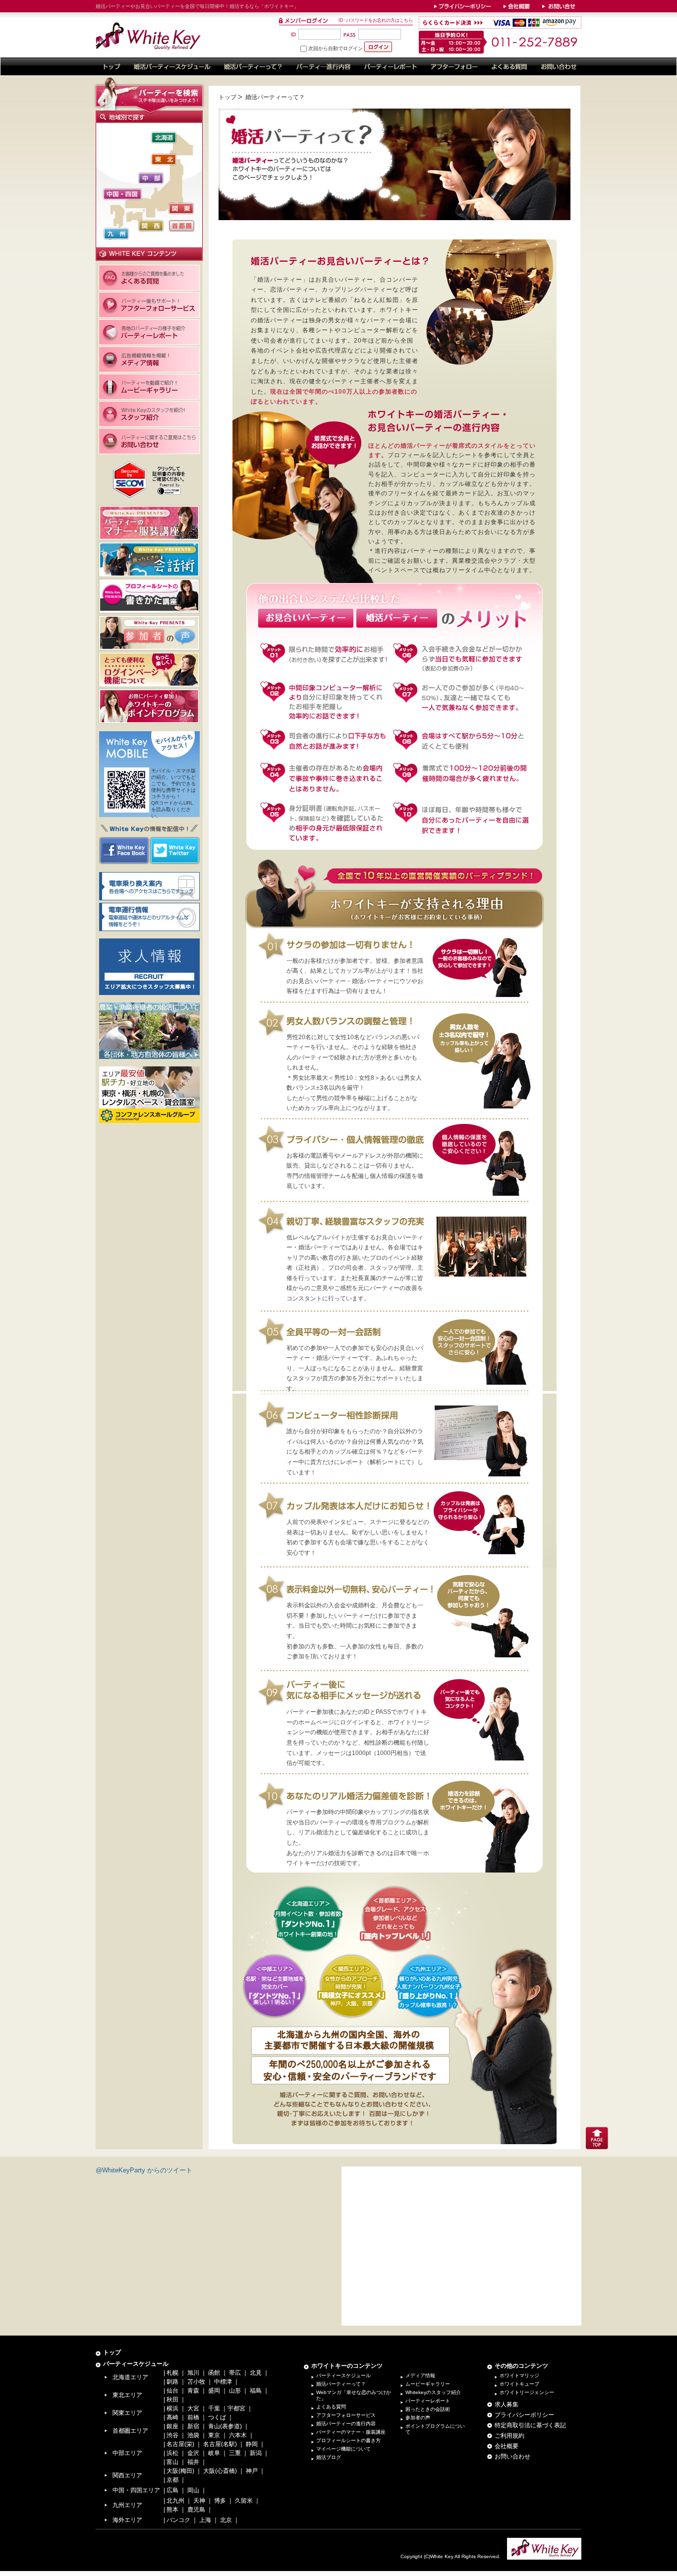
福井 (193, 2462)
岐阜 (214, 2453)
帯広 (235, 2373)
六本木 (238, 2435)
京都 (172, 2480)
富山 (172, 2462)
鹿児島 (196, 2510)
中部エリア (127, 2453)
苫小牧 (196, 2382)
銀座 (172, 2426)
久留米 (244, 2501)
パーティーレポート (428, 2401)
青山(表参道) (225, 2426)
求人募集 (507, 2404)
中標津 (223, 2382)
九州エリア (127, 2505)
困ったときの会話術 (428, 2409)
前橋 (193, 2417)
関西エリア (127, 2475)
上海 (205, 2520)
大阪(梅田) (180, 2471)
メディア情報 (420, 2375)
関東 (181, 208)
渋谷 (172, 2435)
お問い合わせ (512, 2457)
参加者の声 (418, 2418)
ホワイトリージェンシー (527, 2392)
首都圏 (182, 226)
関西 (151, 226)
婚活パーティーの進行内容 (346, 2424)
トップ (227, 97)
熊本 (172, 2510)
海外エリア (127, 2520)
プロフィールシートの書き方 (348, 2440)
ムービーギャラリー (428, 2384)
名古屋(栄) (180, 2444)
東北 (164, 159)
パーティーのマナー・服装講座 (351, 2432)
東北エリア (127, 2395)
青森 (193, 2391)
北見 (256, 2373)
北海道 (164, 138)
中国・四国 (122, 194)
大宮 (193, 2408)
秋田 (172, 2400)
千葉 (214, 2408)
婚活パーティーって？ (341, 2384)
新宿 (193, 2426)
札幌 (172, 2373)
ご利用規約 (509, 2436)
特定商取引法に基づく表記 (530, 2425)
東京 (214, 2435)
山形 (235, 2391)
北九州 (175, 2501)
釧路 (172, 2382)
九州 (116, 234)
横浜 (172, 2408)
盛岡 (214, 2391)
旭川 (193, 2373)
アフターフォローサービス (346, 2415)
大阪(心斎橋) (220, 2471)
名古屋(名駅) (220, 2444)
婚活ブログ (329, 2457)
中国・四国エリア (136, 2490)
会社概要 (507, 2446)
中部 (151, 178)
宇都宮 (236, 2408)
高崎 (172, 2417)
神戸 (252, 2471)
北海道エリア (130, 2377)
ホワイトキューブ (519, 2384)
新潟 (256, 2453)
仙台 (172, 2391)
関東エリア (127, 2413)
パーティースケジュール (136, 2364)
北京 (226, 2520)
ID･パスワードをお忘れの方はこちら (376, 20)
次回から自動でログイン (336, 48)
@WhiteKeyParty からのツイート (144, 2170)
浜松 (172, 2453)
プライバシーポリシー (524, 2415)
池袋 (193, 2435)
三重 (235, 2453)
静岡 (252, 2444)
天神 (199, 2501)
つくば (217, 2417)
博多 (220, 2501)
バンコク (178, 2520)
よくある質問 (331, 2407)
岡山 (193, 2490)
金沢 (193, 2453)
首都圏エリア (130, 2431)
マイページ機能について (343, 2449)
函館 (214, 2373)
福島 (256, 2391)
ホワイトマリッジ (519, 2375)
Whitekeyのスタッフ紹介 (433, 2392)
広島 (172, 2490)
